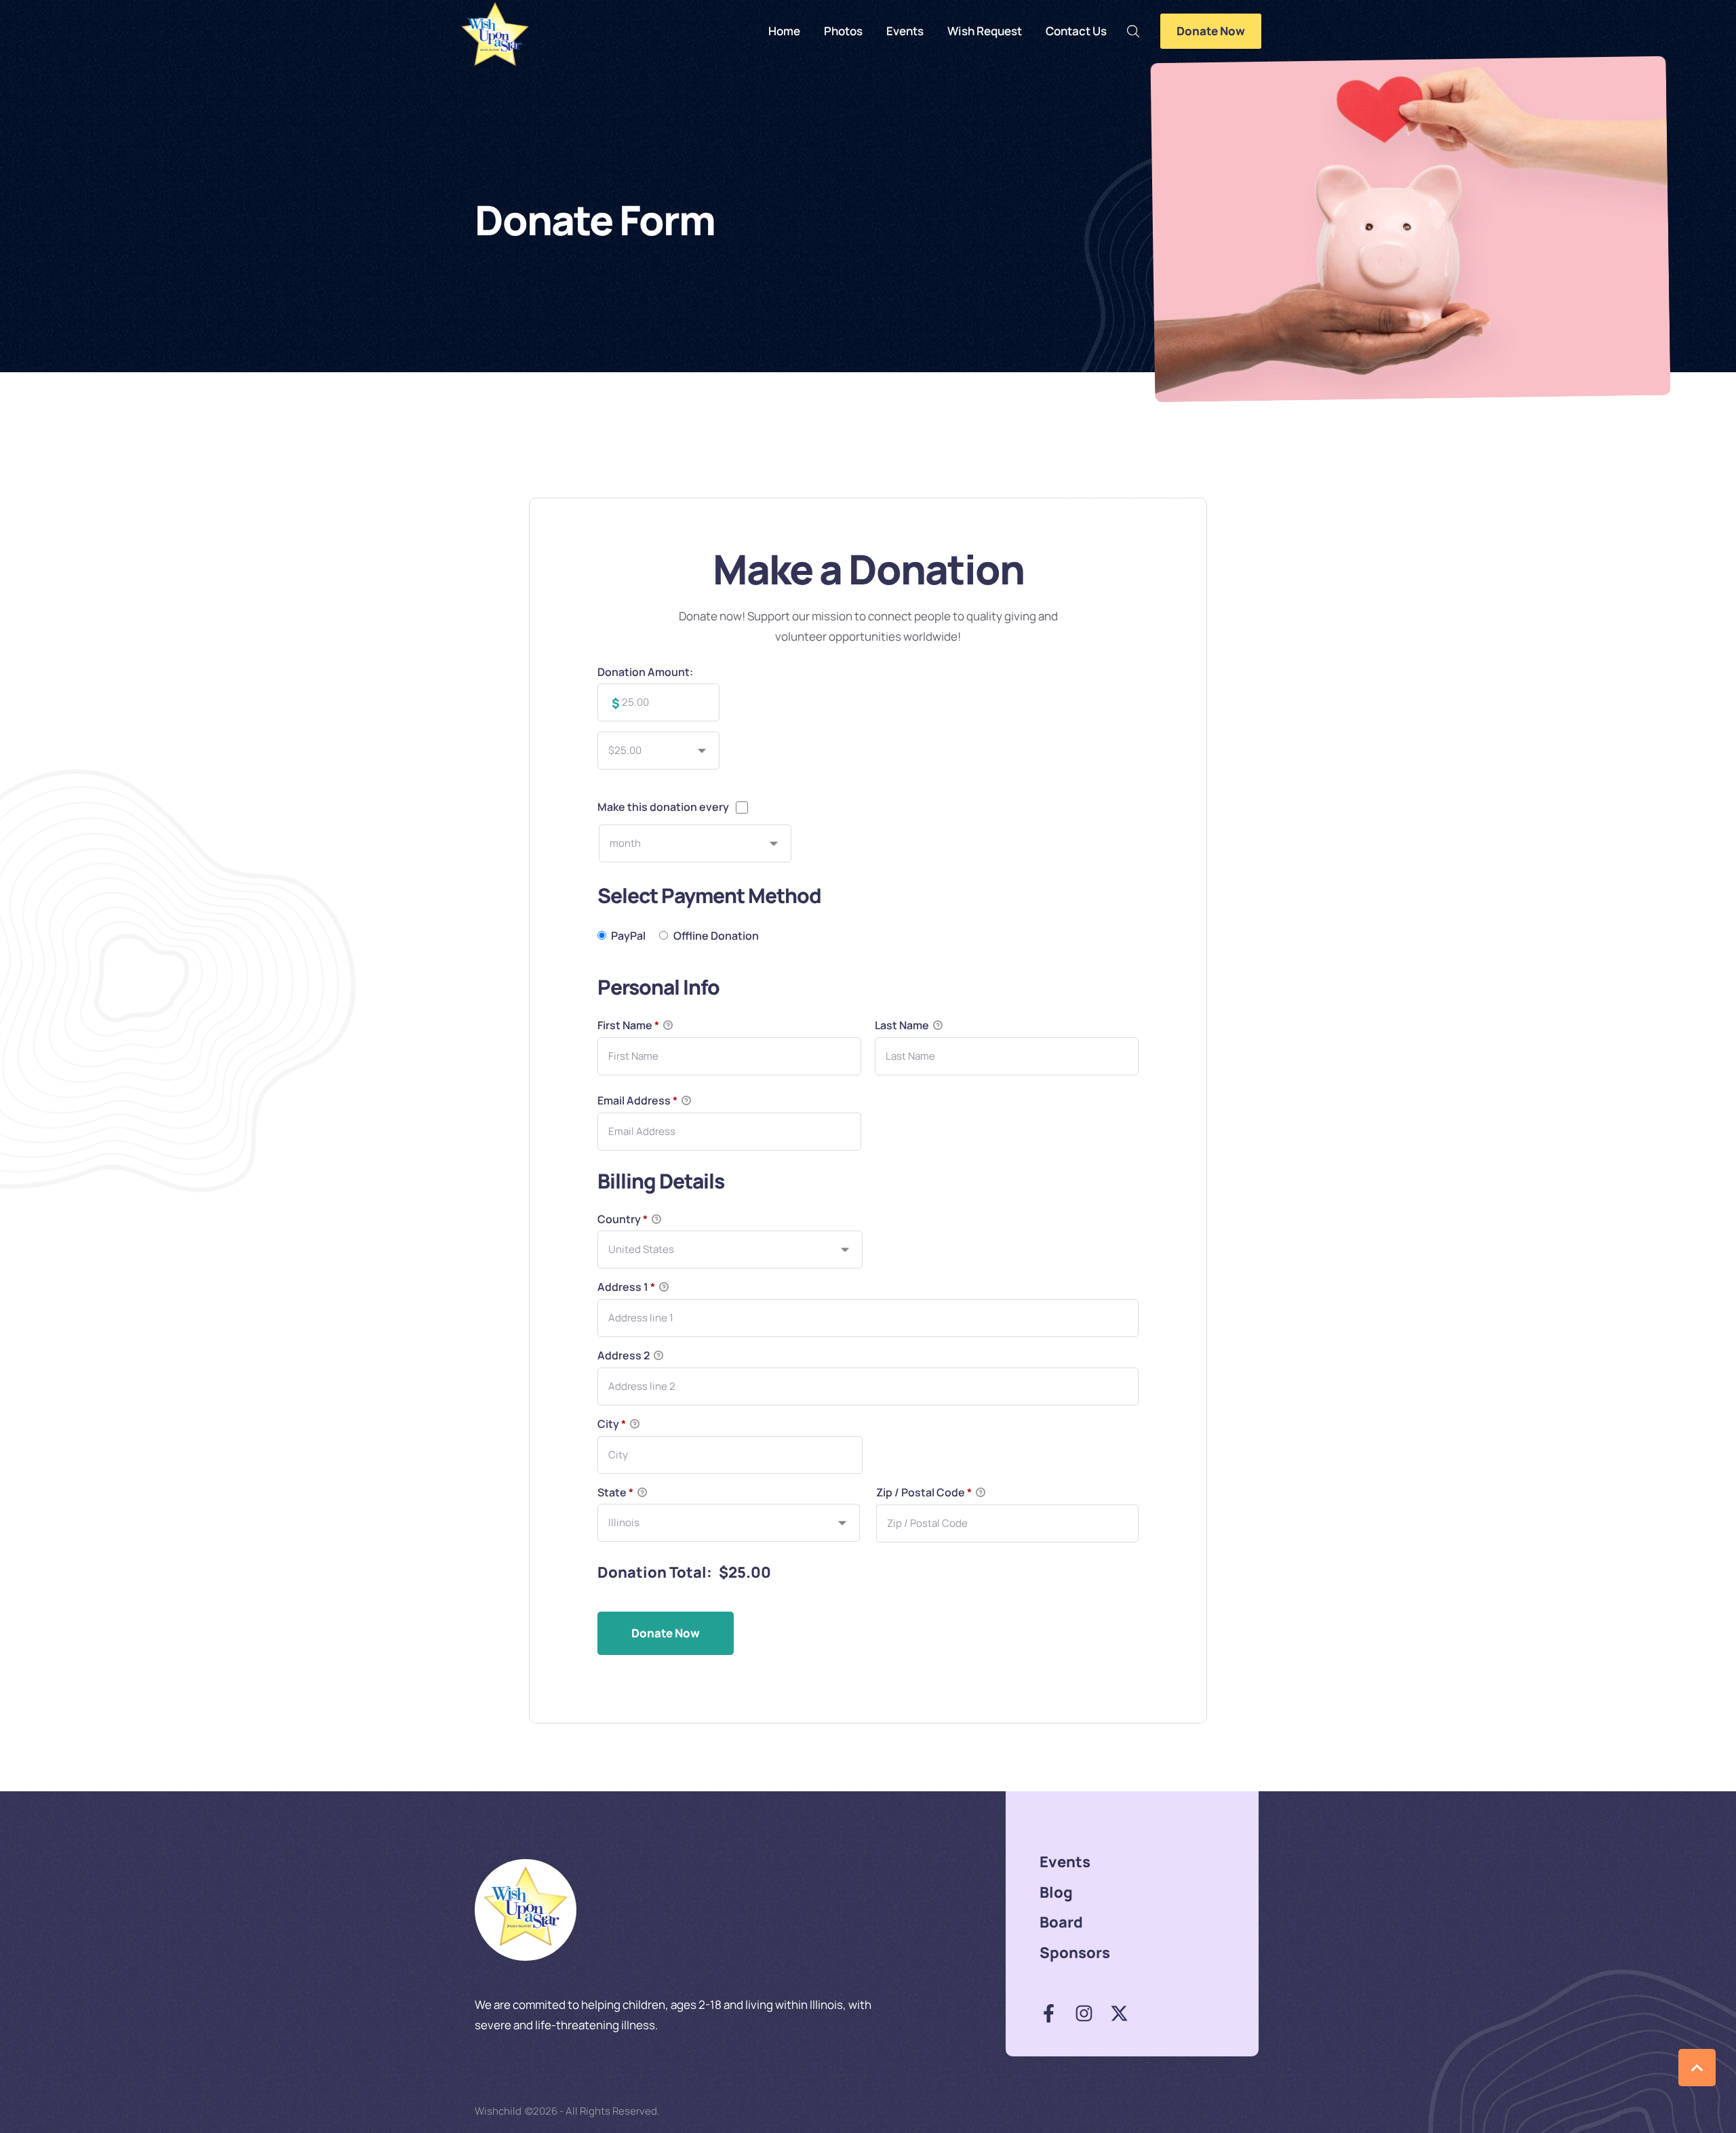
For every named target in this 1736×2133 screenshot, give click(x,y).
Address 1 (626, 1287)
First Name (628, 1025)
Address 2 (625, 1355)
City (612, 1424)
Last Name (903, 1025)
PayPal (628, 936)
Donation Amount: (645, 672)
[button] (1133, 31)
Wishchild (498, 2111)
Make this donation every (663, 807)
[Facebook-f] (1049, 2013)
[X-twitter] (1119, 2013)
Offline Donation (716, 936)
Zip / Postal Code (924, 1492)
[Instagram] (1084, 2013)
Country (623, 1219)
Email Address (637, 1100)
